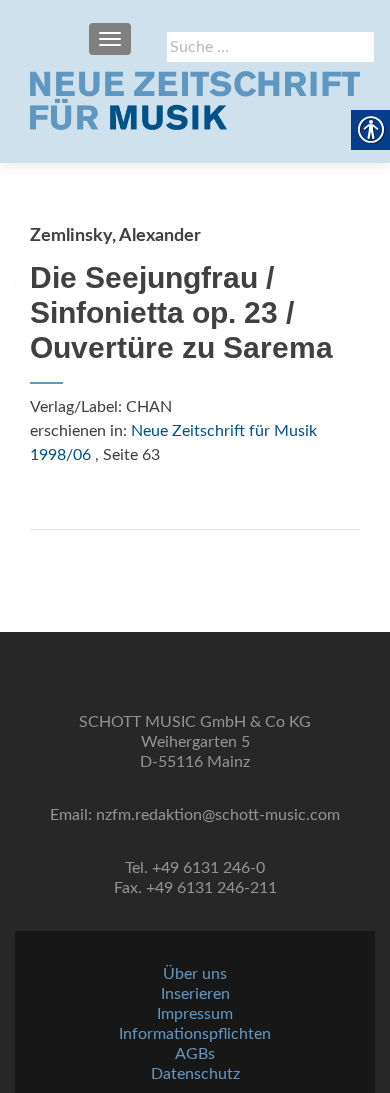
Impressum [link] (195, 1014)
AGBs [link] (195, 1054)
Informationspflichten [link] (195, 1034)
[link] (195, 100)
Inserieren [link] (195, 994)
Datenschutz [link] (195, 1074)
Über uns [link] (195, 974)
